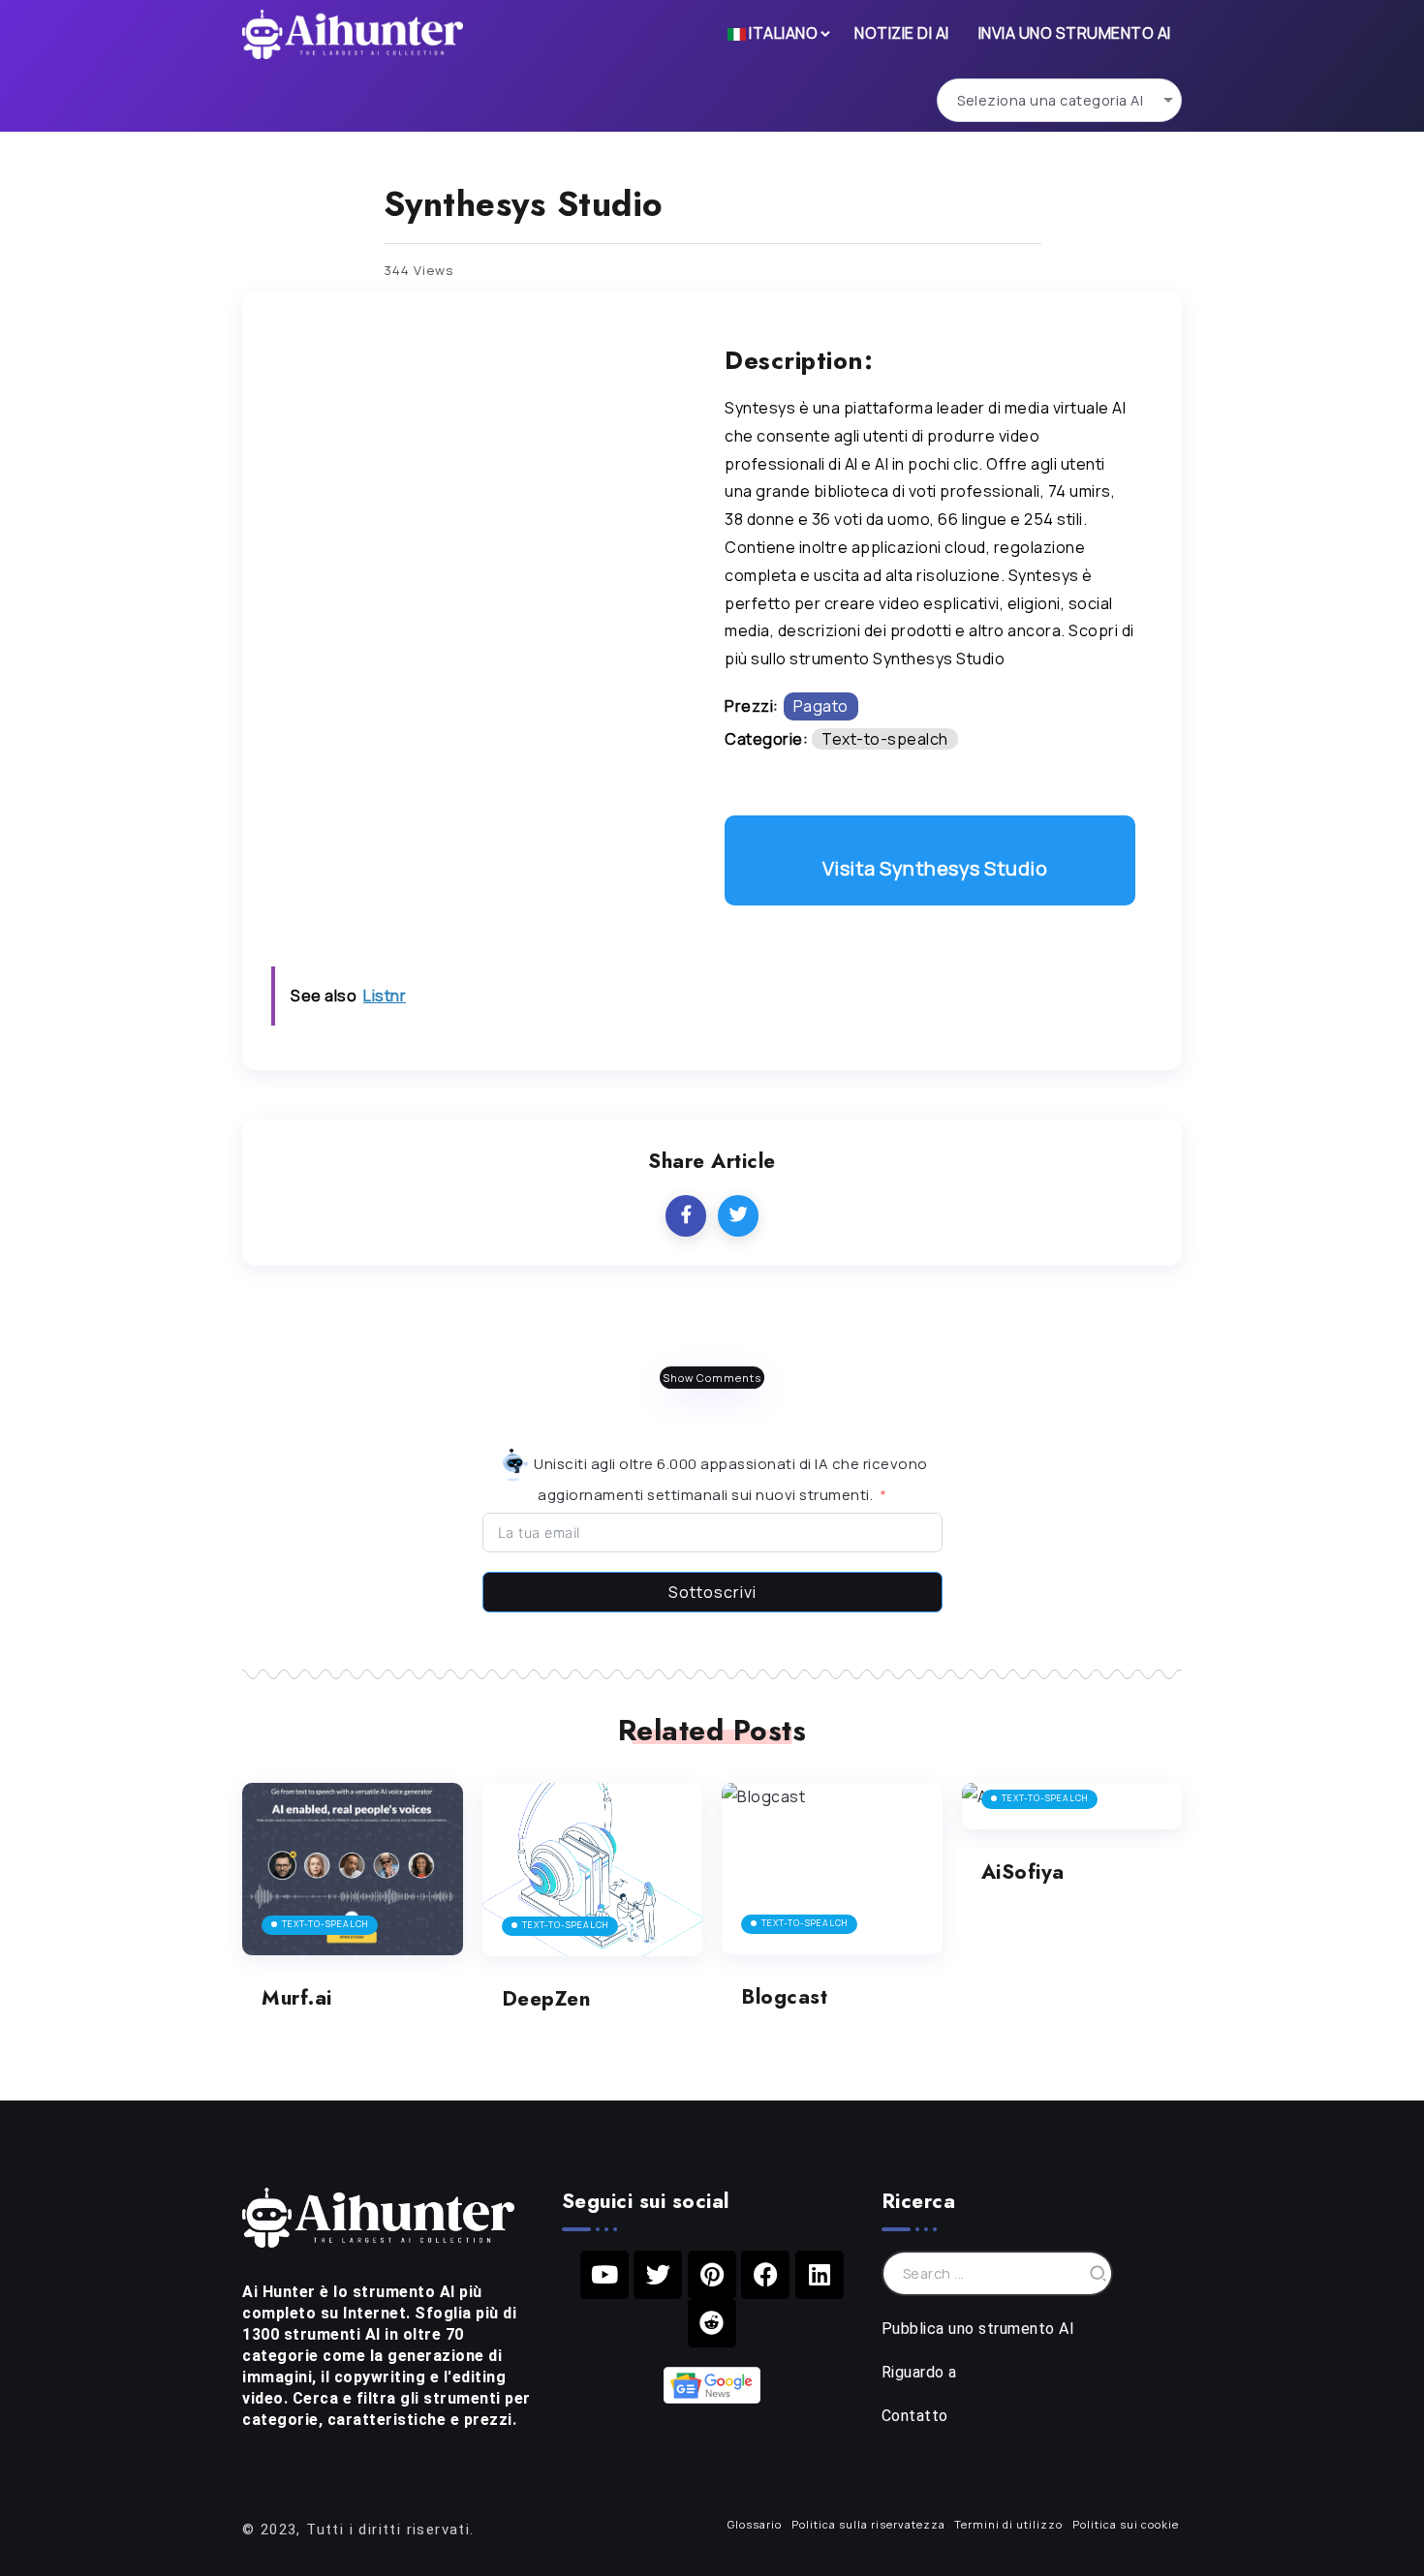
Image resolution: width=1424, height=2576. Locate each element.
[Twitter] (658, 2275)
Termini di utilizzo (1008, 2524)
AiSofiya (1023, 1872)
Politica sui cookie (1126, 2524)
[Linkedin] (820, 2275)
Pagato (821, 706)
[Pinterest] (712, 2275)
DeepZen (546, 1999)
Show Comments (712, 1378)
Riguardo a (919, 2372)
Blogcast (784, 1997)
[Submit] (1099, 2273)
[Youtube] (604, 2275)
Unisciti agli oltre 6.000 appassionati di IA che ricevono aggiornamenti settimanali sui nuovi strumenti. (729, 1479)
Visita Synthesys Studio (935, 868)
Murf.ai (297, 1998)
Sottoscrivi (712, 1592)
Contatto (915, 2416)
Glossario (755, 2524)
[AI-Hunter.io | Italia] (378, 2216)
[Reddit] (712, 2323)
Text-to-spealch (885, 739)
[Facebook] (765, 2275)
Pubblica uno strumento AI (978, 2329)
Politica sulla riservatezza (868, 2524)
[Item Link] (353, 1869)
